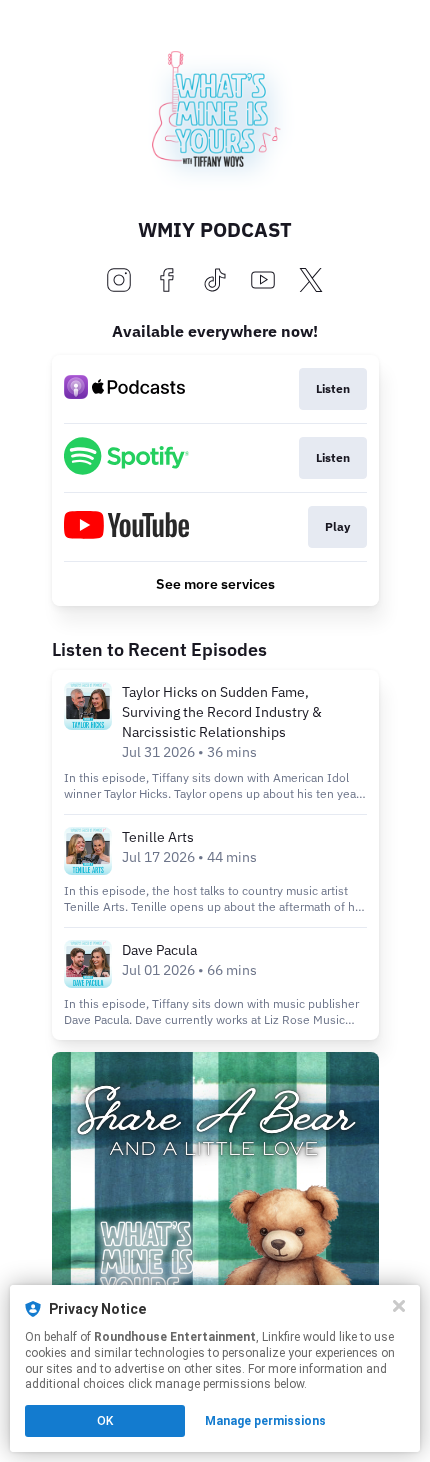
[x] (311, 281)
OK (105, 1421)
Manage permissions (265, 1421)
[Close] (399, 1306)
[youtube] (263, 281)
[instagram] (119, 281)
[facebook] (167, 281)
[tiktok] (215, 281)
